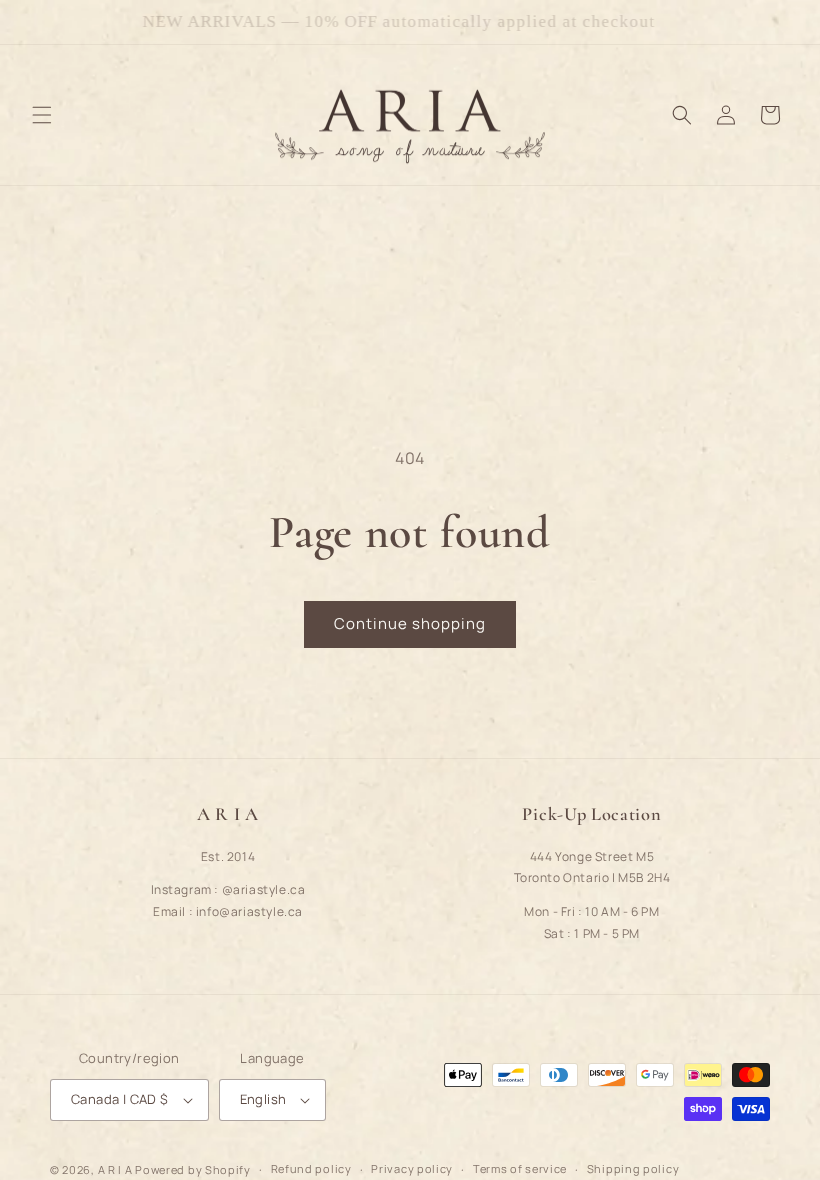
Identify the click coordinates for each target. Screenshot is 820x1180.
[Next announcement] (781, 22)
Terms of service (520, 1168)
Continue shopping (410, 623)
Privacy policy (412, 1168)
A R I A (115, 1169)
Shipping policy (633, 1168)
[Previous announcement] (39, 22)
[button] (42, 115)
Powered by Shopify (193, 1169)
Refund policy (311, 1168)
